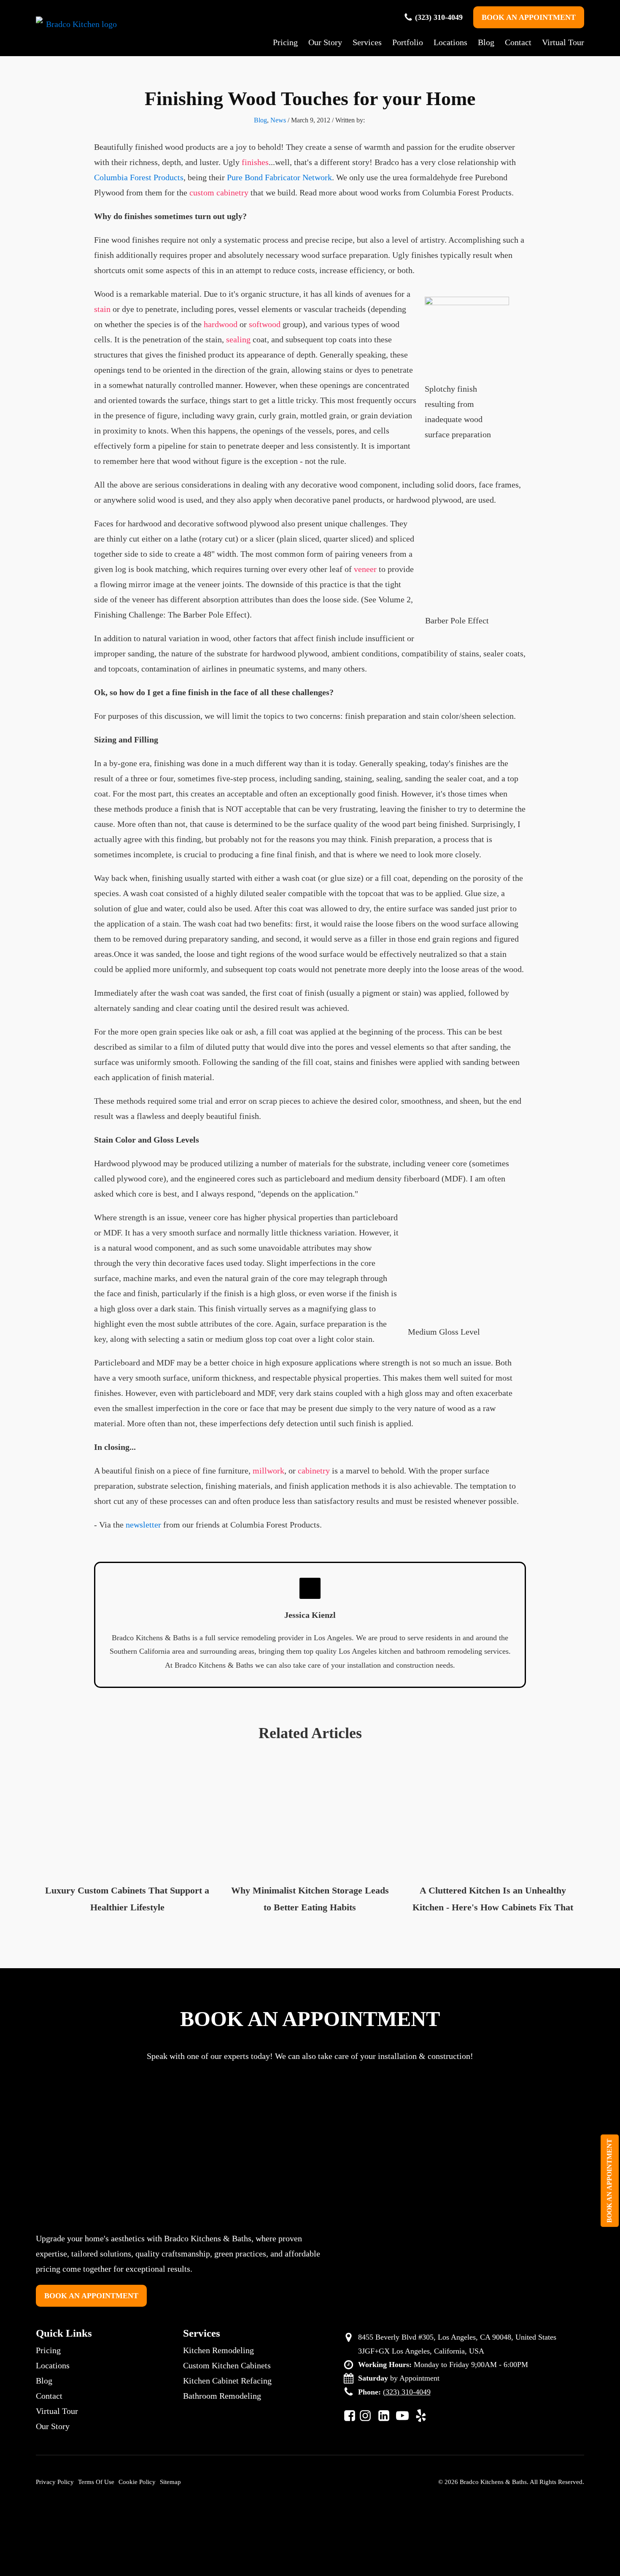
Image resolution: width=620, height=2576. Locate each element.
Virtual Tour (563, 42)
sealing (238, 339)
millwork (268, 1471)
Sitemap (170, 2482)
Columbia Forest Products (139, 177)
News (278, 120)
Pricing (285, 42)
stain (102, 309)
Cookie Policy (137, 2482)
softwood (265, 324)
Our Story (325, 42)
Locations (450, 42)
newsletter (143, 1525)
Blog (486, 42)
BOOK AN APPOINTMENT (529, 17)
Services (367, 42)
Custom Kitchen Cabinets (227, 2365)
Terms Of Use (96, 2482)
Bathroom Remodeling (222, 2396)
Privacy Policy (55, 2482)
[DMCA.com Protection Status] (312, 2537)
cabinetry (314, 1471)
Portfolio (408, 42)
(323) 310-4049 (439, 17)
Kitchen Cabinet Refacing (227, 2381)
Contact (518, 42)
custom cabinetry (219, 192)
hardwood (221, 324)
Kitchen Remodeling (218, 2350)
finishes (255, 162)
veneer (365, 569)
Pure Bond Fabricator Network (279, 177)
